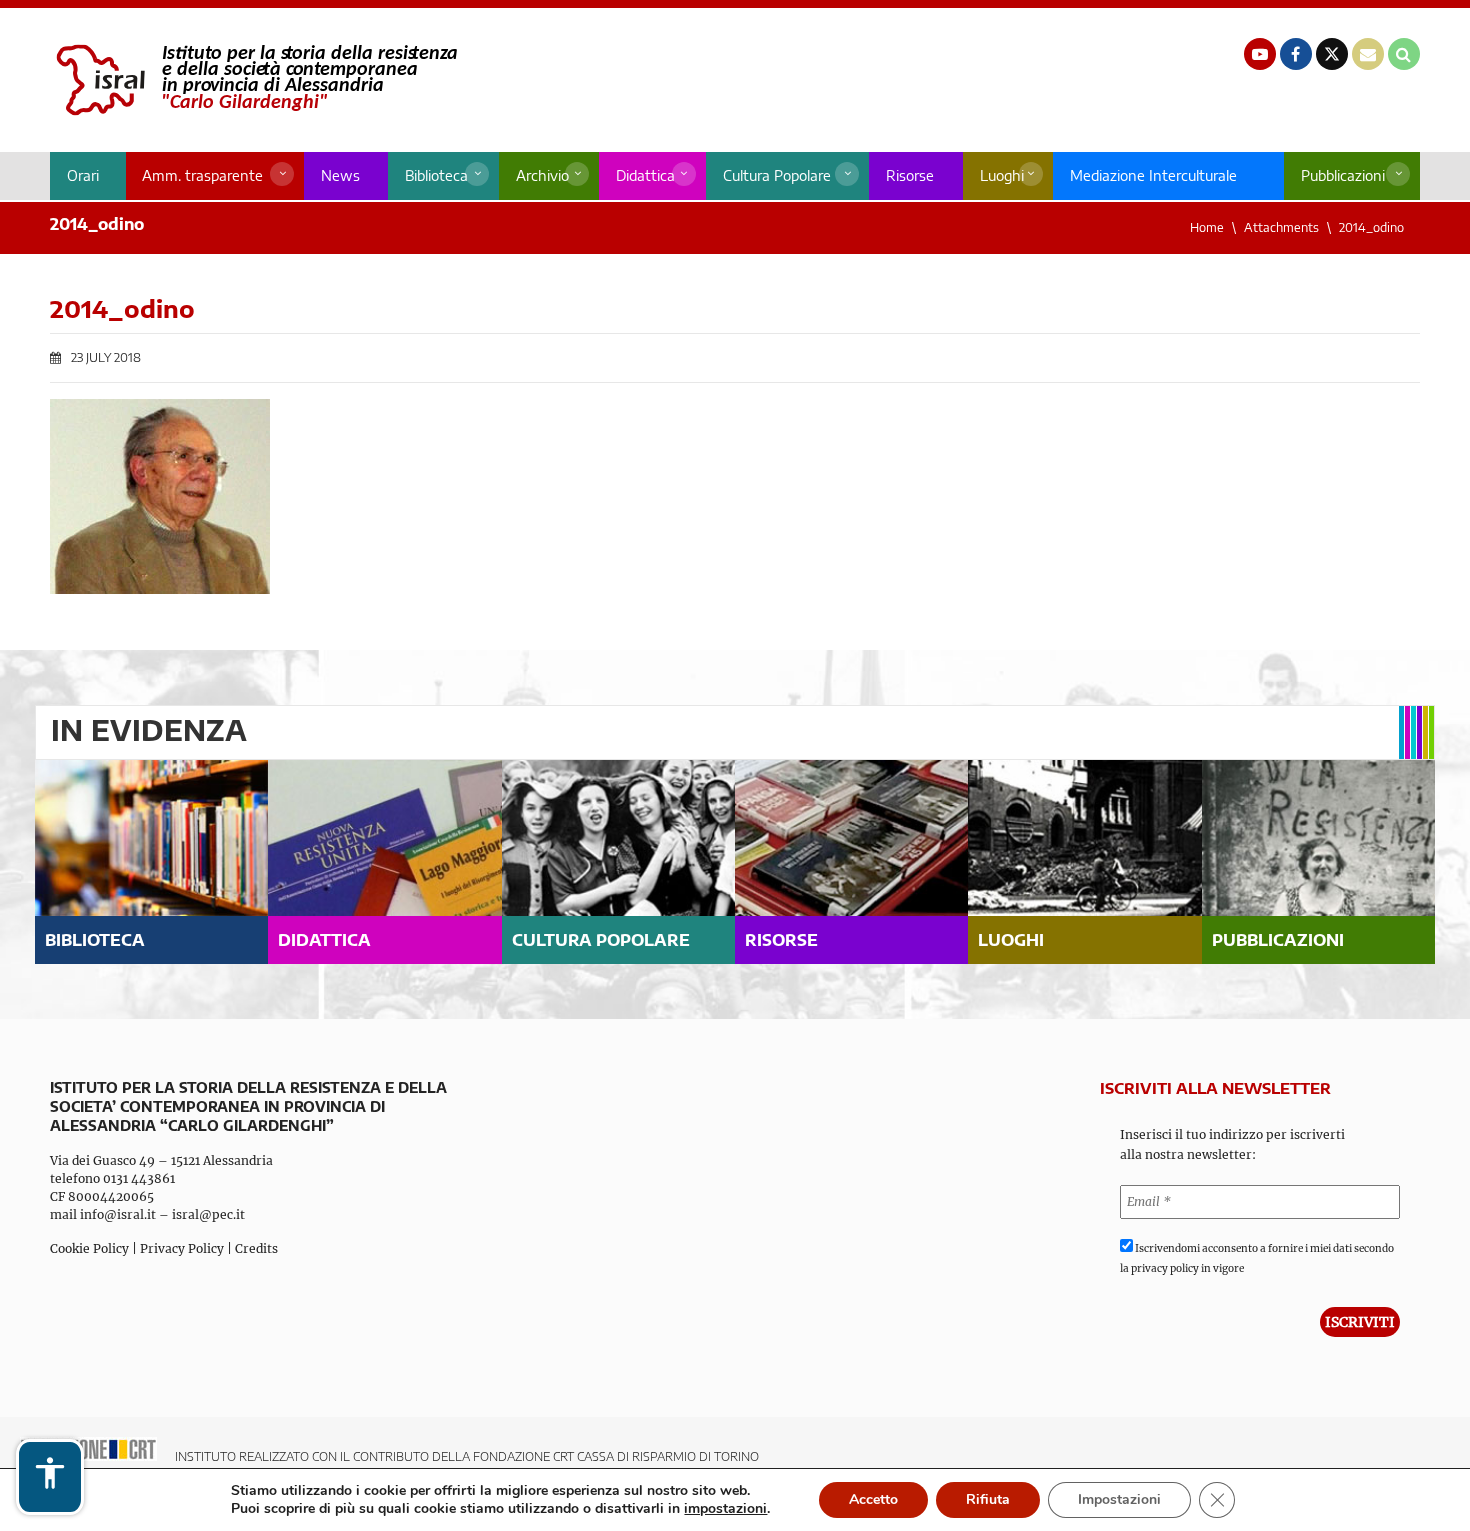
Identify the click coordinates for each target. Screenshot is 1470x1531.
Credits (256, 1248)
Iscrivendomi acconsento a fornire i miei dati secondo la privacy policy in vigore (1257, 1258)
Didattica (645, 175)
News (340, 175)
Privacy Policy (182, 1248)
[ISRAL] (253, 80)
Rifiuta (988, 1499)
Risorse (910, 175)
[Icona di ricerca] (1404, 54)
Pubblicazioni (1343, 175)
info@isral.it (118, 1214)
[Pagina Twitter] (1332, 54)
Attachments (1281, 227)
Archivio (542, 175)
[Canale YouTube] (1260, 54)
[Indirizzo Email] (1368, 54)
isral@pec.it (208, 1214)
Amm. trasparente (202, 175)
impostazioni (725, 1509)
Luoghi (1002, 175)
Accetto (873, 1499)
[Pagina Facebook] (1296, 54)
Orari (83, 175)
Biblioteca (436, 175)
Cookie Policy (89, 1248)
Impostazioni (1119, 1499)
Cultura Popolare (777, 175)
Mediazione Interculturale (1153, 175)
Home (1207, 227)
